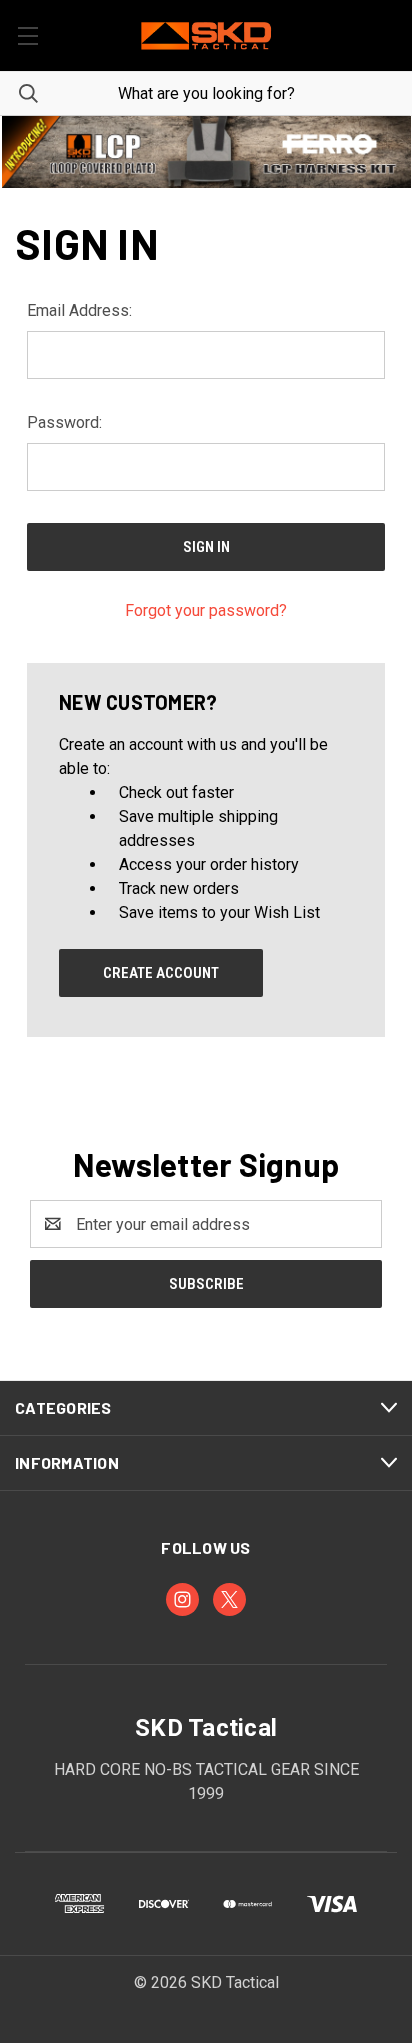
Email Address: (79, 310)
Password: (64, 422)
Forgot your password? (206, 610)
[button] (206, 152)
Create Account (161, 973)
